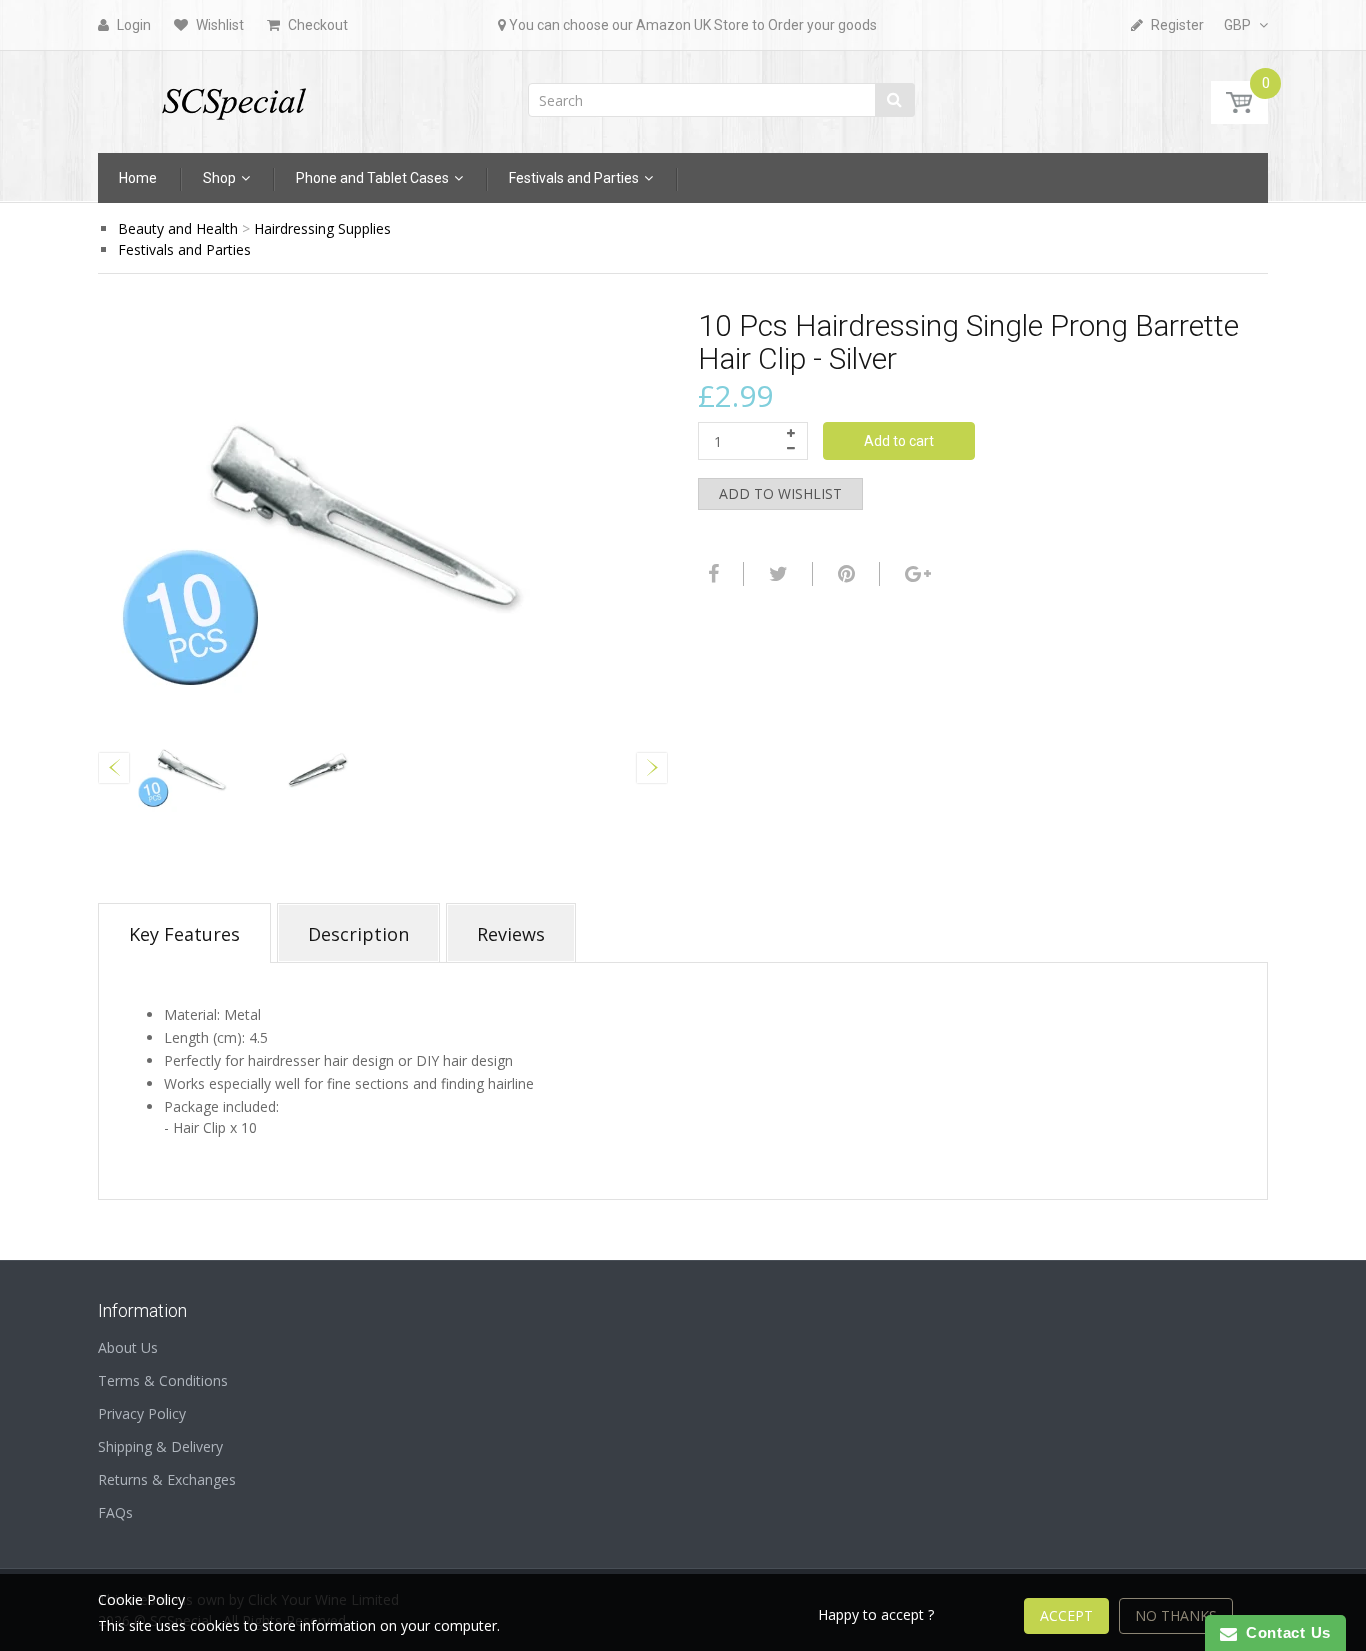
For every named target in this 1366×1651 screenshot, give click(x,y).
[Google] (915, 574)
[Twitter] (776, 574)
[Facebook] (711, 574)
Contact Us (1284, 1632)
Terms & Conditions (163, 1380)
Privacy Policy (142, 1413)
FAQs (115, 1512)
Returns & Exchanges (167, 1479)
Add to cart (899, 441)
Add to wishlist (780, 493)
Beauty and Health (178, 228)
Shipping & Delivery (160, 1446)
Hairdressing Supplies (322, 228)
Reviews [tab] (511, 934)
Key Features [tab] (184, 934)
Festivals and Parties (184, 249)
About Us (128, 1347)
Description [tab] (358, 934)
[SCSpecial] (233, 95)
